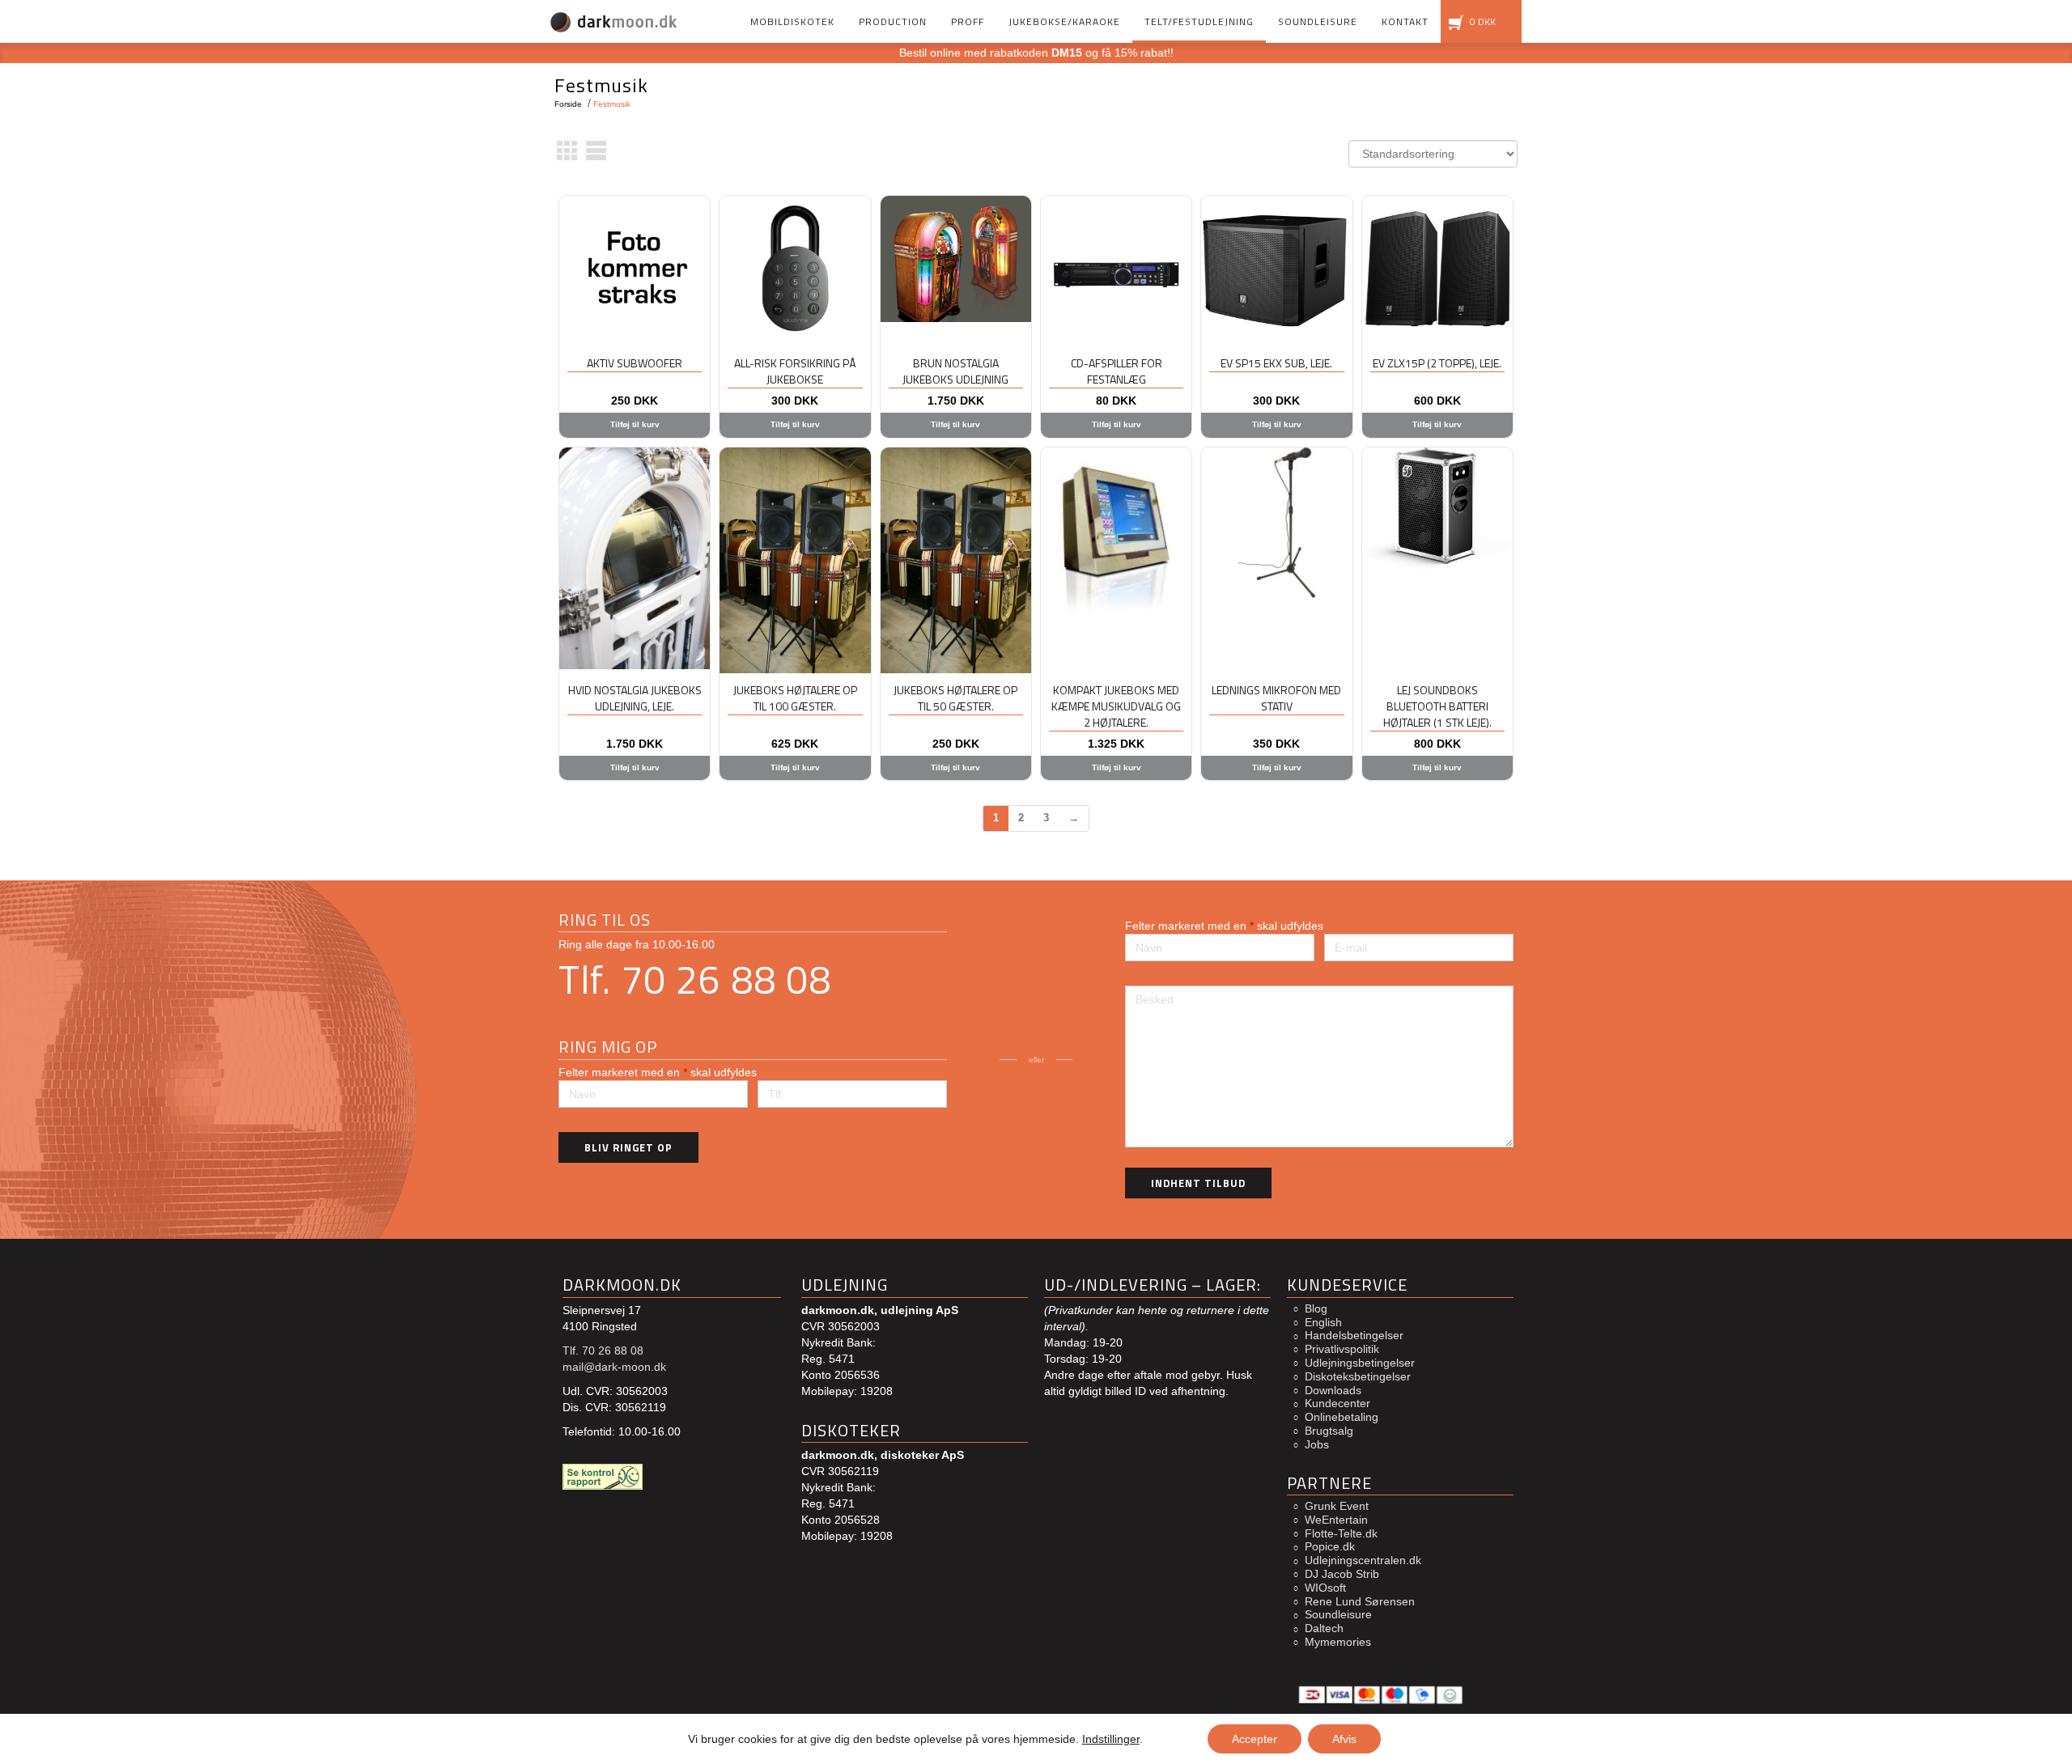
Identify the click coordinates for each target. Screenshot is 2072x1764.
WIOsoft (1325, 1588)
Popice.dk (1330, 1546)
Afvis (1344, 1739)
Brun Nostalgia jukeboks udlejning (955, 371)
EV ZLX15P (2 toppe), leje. (1437, 363)
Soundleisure (1338, 1614)
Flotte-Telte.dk (1341, 1533)
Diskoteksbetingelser (1358, 1376)
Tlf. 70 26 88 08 (695, 980)
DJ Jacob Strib (1342, 1574)
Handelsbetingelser (1354, 1335)
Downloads (1333, 1390)
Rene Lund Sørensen (1360, 1601)
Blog (1316, 1308)
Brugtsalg (1329, 1431)
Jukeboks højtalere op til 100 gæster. (795, 698)
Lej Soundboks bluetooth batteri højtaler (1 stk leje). (1437, 706)
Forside (568, 104)
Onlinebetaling (1342, 1417)
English (1323, 1322)
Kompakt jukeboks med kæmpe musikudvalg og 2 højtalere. (1116, 706)
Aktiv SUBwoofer (635, 363)
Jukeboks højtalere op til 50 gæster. (955, 698)
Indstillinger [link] (1111, 1739)
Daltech (1324, 1628)
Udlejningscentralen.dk (1363, 1560)
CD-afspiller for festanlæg (1117, 371)
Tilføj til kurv (635, 424)
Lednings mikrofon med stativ (1276, 698)
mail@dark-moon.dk (614, 1367)
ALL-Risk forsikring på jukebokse (795, 371)
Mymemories (1338, 1642)
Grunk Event (1337, 1506)
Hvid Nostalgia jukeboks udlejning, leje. (635, 698)
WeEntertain (1336, 1520)
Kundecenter (1337, 1403)
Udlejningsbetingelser (1360, 1363)
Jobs (1317, 1444)
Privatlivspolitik (1342, 1349)
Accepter (1255, 1739)
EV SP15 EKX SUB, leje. (1276, 363)
